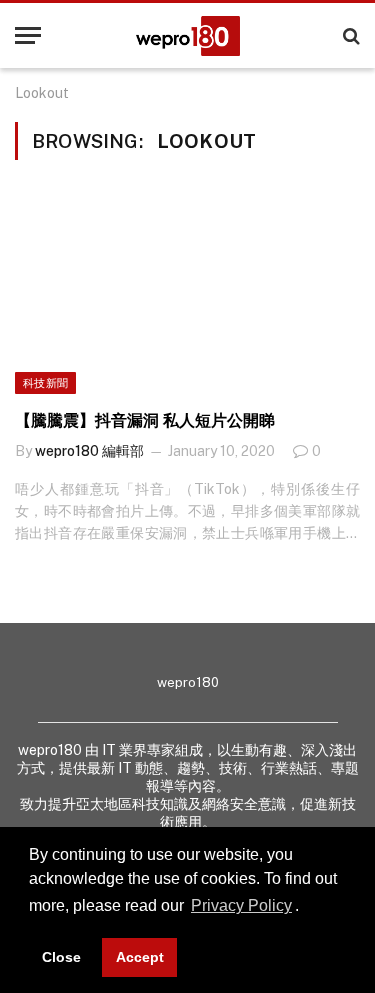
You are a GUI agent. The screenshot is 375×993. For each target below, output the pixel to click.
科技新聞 (45, 383)
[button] (306, 908)
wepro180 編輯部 (89, 451)
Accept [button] (140, 957)
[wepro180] (188, 36)
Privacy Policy (241, 905)
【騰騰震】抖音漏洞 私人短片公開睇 (145, 420)
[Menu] (28, 35)
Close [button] (61, 957)
